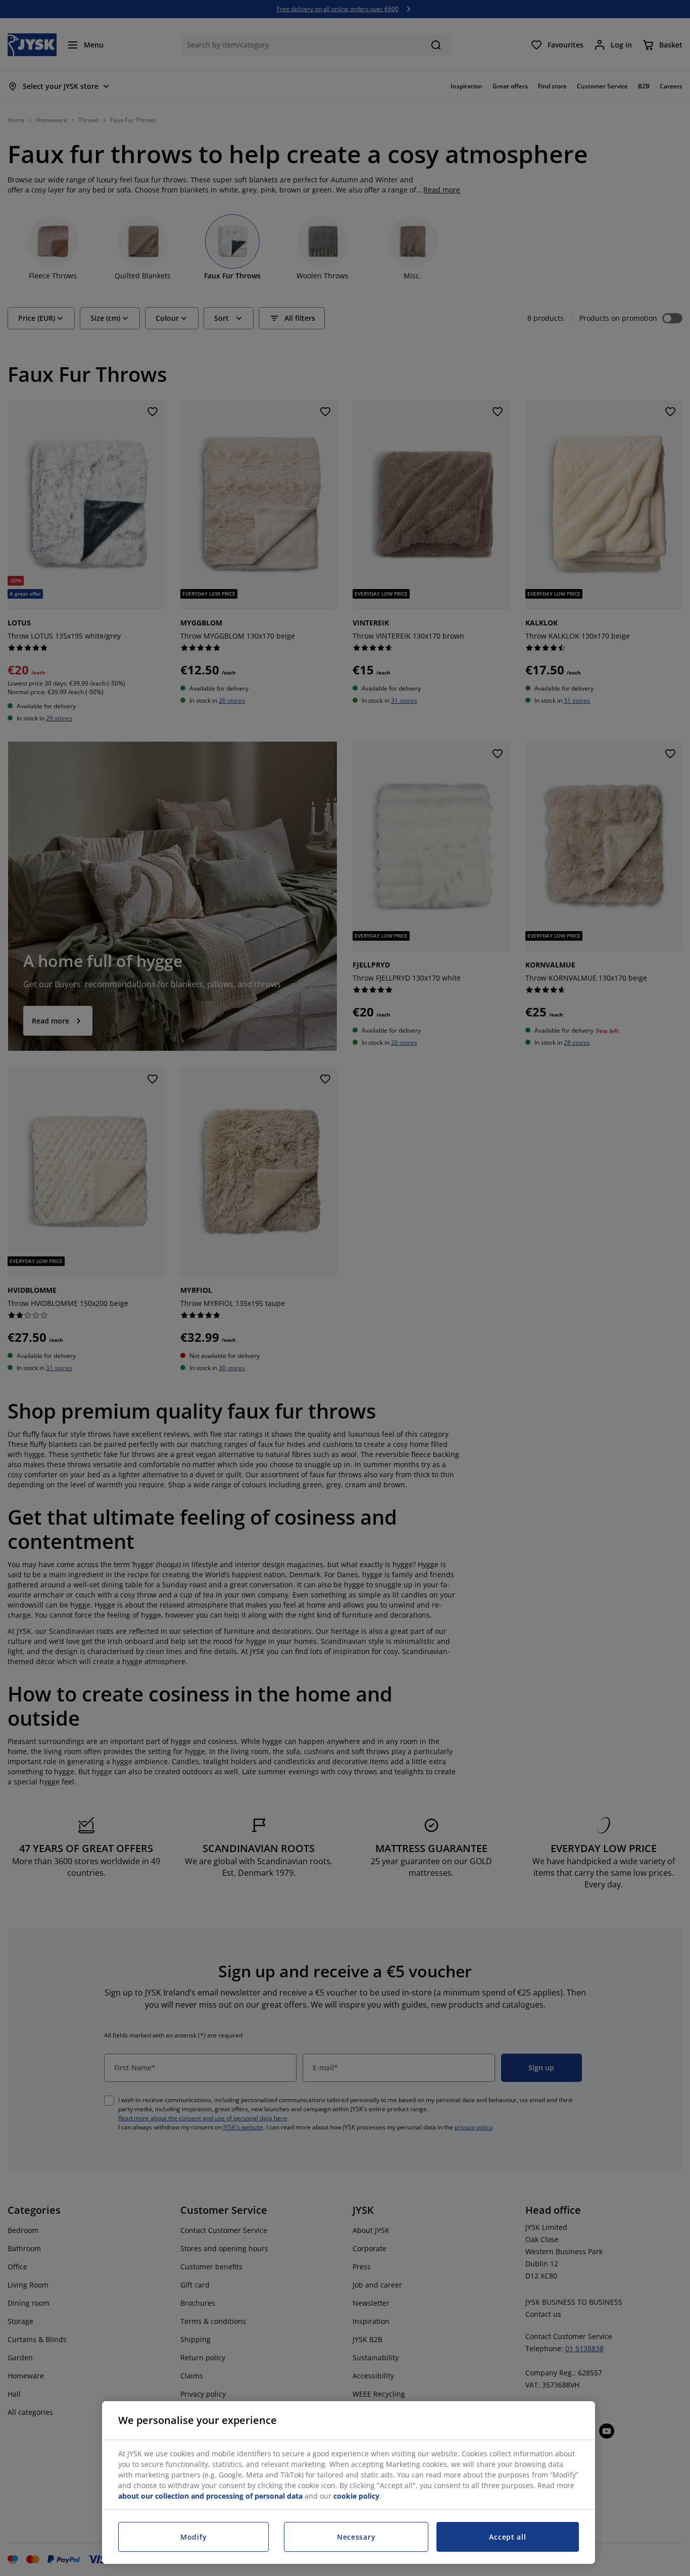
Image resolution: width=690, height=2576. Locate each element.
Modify (193, 2537)
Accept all (507, 2537)
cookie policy (356, 2496)
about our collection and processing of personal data (210, 2496)
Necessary (356, 2537)
